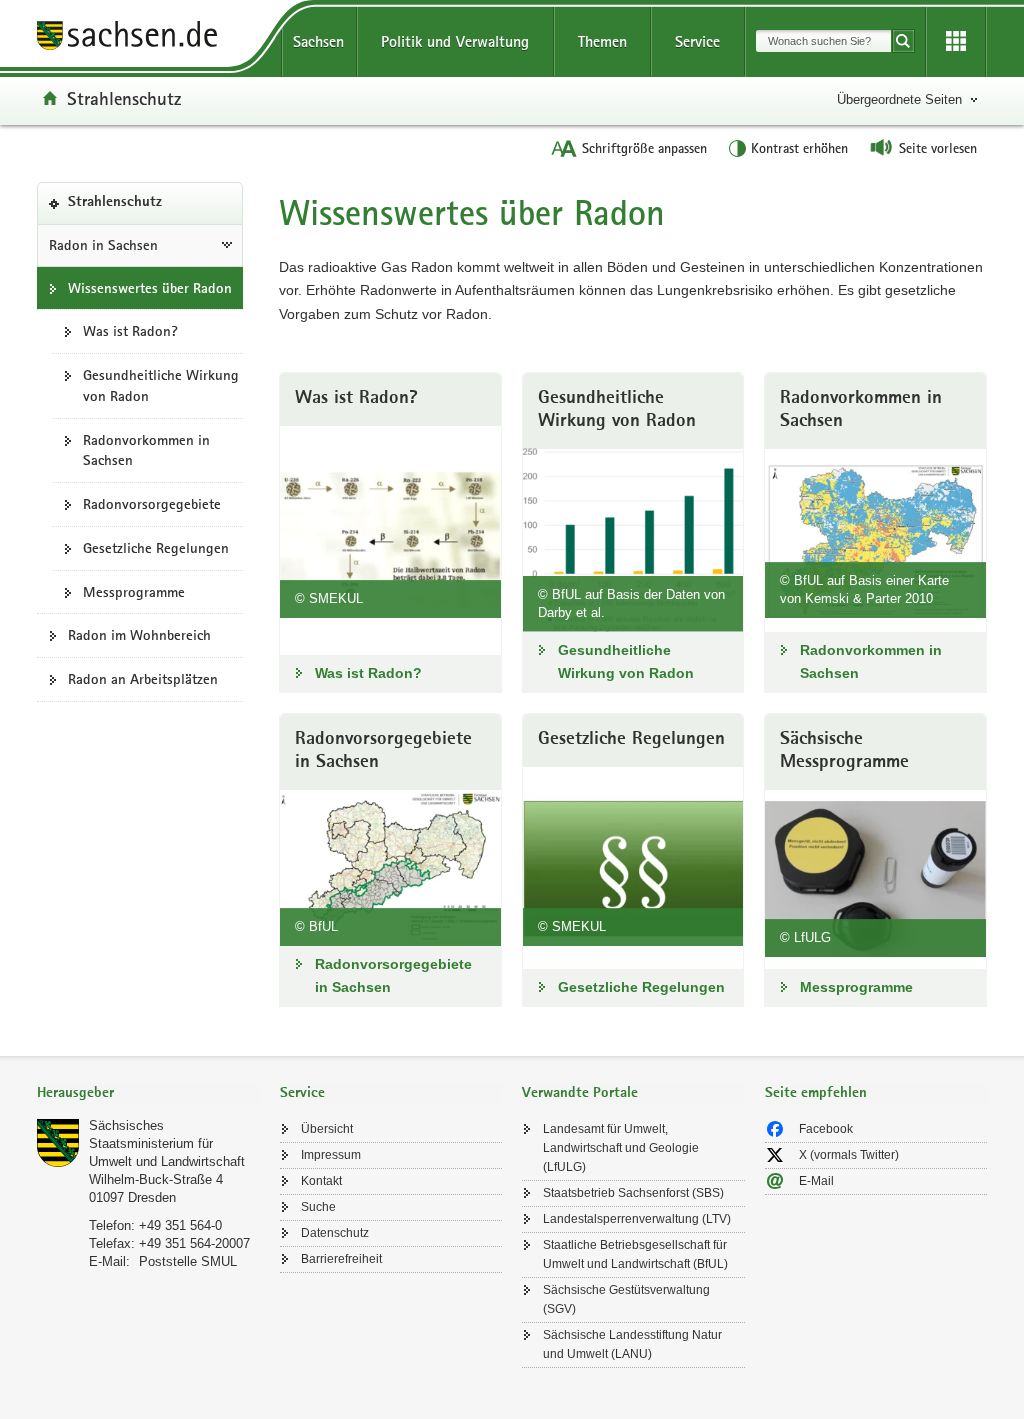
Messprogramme (134, 592)
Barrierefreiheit (341, 1259)
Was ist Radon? (130, 331)
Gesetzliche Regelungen (156, 548)
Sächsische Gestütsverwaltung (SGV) (626, 1299)
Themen (602, 41)
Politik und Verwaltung (455, 41)
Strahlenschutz (124, 98)
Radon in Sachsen (103, 245)
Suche (318, 1207)
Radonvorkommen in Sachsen (146, 450)
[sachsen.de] (148, 38)
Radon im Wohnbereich (139, 635)
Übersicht (327, 1129)
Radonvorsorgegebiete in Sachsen (393, 975)
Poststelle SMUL (188, 1261)
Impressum (331, 1155)
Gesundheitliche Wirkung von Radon (161, 385)
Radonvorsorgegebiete (152, 504)
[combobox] (823, 41)
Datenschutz (335, 1233)
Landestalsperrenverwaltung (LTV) (637, 1219)
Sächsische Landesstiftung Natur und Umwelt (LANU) (632, 1344)
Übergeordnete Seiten (899, 99)
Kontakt (321, 1181)
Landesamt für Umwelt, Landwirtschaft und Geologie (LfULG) (621, 1148)
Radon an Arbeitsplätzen (143, 679)
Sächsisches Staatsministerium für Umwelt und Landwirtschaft (167, 1143)
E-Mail (816, 1181)
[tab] (148, 1094)
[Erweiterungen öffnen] (956, 42)
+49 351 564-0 (180, 1225)
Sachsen (318, 41)
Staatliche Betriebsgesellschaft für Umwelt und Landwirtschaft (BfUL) (635, 1254)
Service (697, 41)
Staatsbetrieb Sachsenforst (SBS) (633, 1193)
